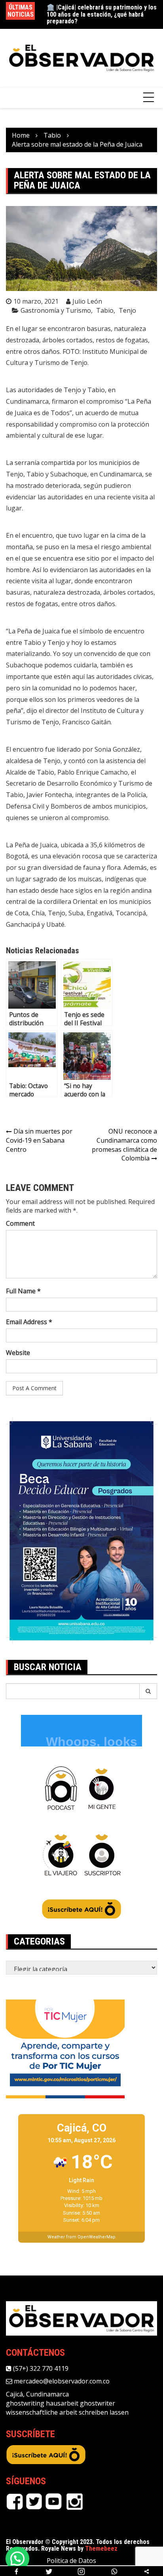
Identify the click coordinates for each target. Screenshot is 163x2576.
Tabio (105, 310)
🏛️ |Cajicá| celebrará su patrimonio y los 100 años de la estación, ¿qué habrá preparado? (102, 14)
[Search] (148, 1691)
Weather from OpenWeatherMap (81, 2237)
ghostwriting (25, 2403)
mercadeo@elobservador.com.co (61, 2381)
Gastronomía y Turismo (56, 310)
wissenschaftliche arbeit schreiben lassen (67, 2412)
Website (18, 1353)
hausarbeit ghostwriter (81, 2403)
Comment (20, 1223)
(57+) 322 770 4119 (40, 2368)
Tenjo (127, 310)
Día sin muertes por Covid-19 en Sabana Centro (39, 1140)
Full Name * (23, 1291)
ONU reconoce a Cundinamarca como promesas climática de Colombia (124, 1145)
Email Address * (29, 1322)
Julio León (87, 301)
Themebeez (101, 2549)
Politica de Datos (71, 2561)
